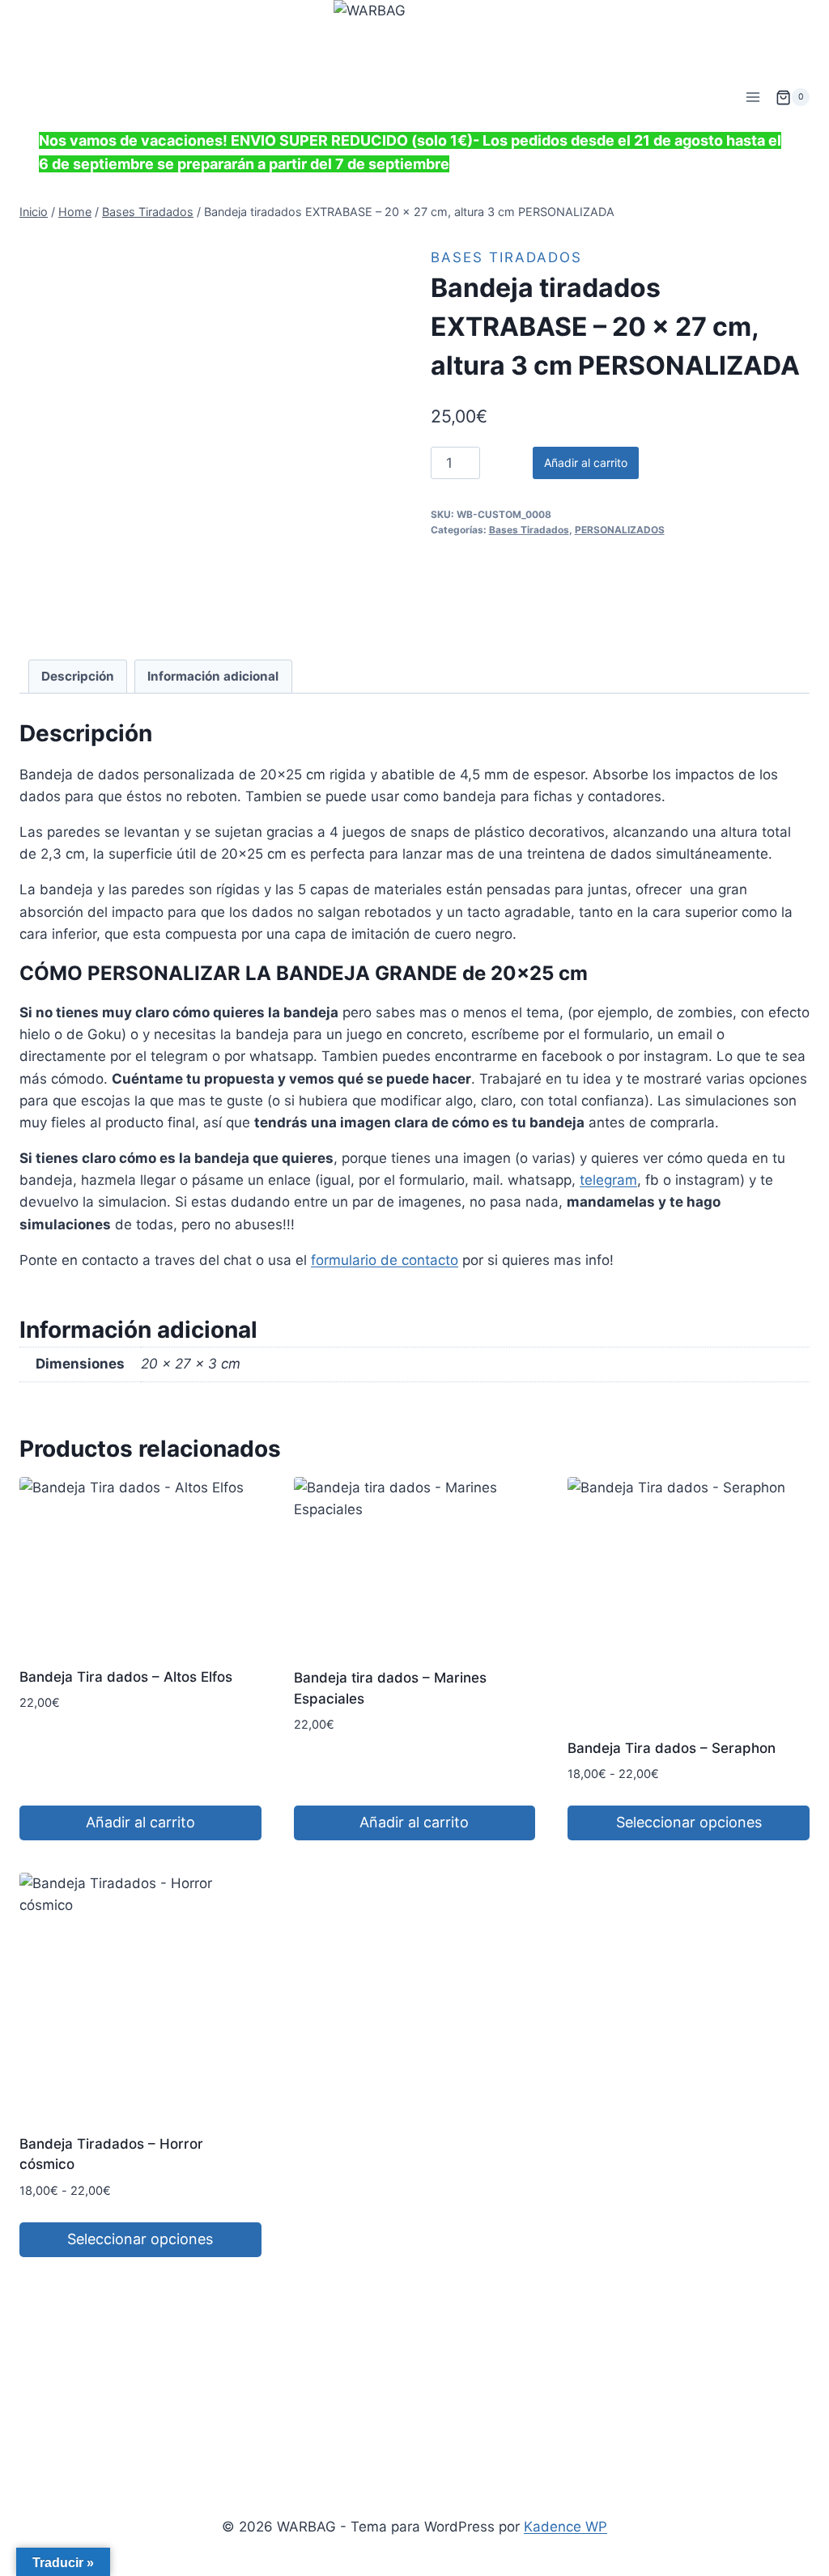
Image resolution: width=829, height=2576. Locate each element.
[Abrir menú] (752, 98)
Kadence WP (565, 2527)
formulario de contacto (385, 1260)
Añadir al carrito (586, 463)
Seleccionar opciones (689, 1822)
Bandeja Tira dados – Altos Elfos (126, 1677)
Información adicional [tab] (213, 676)
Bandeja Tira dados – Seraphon (672, 1748)
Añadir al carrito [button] (140, 1822)
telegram (608, 1180)
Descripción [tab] (78, 676)
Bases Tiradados (506, 257)
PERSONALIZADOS (620, 530)
